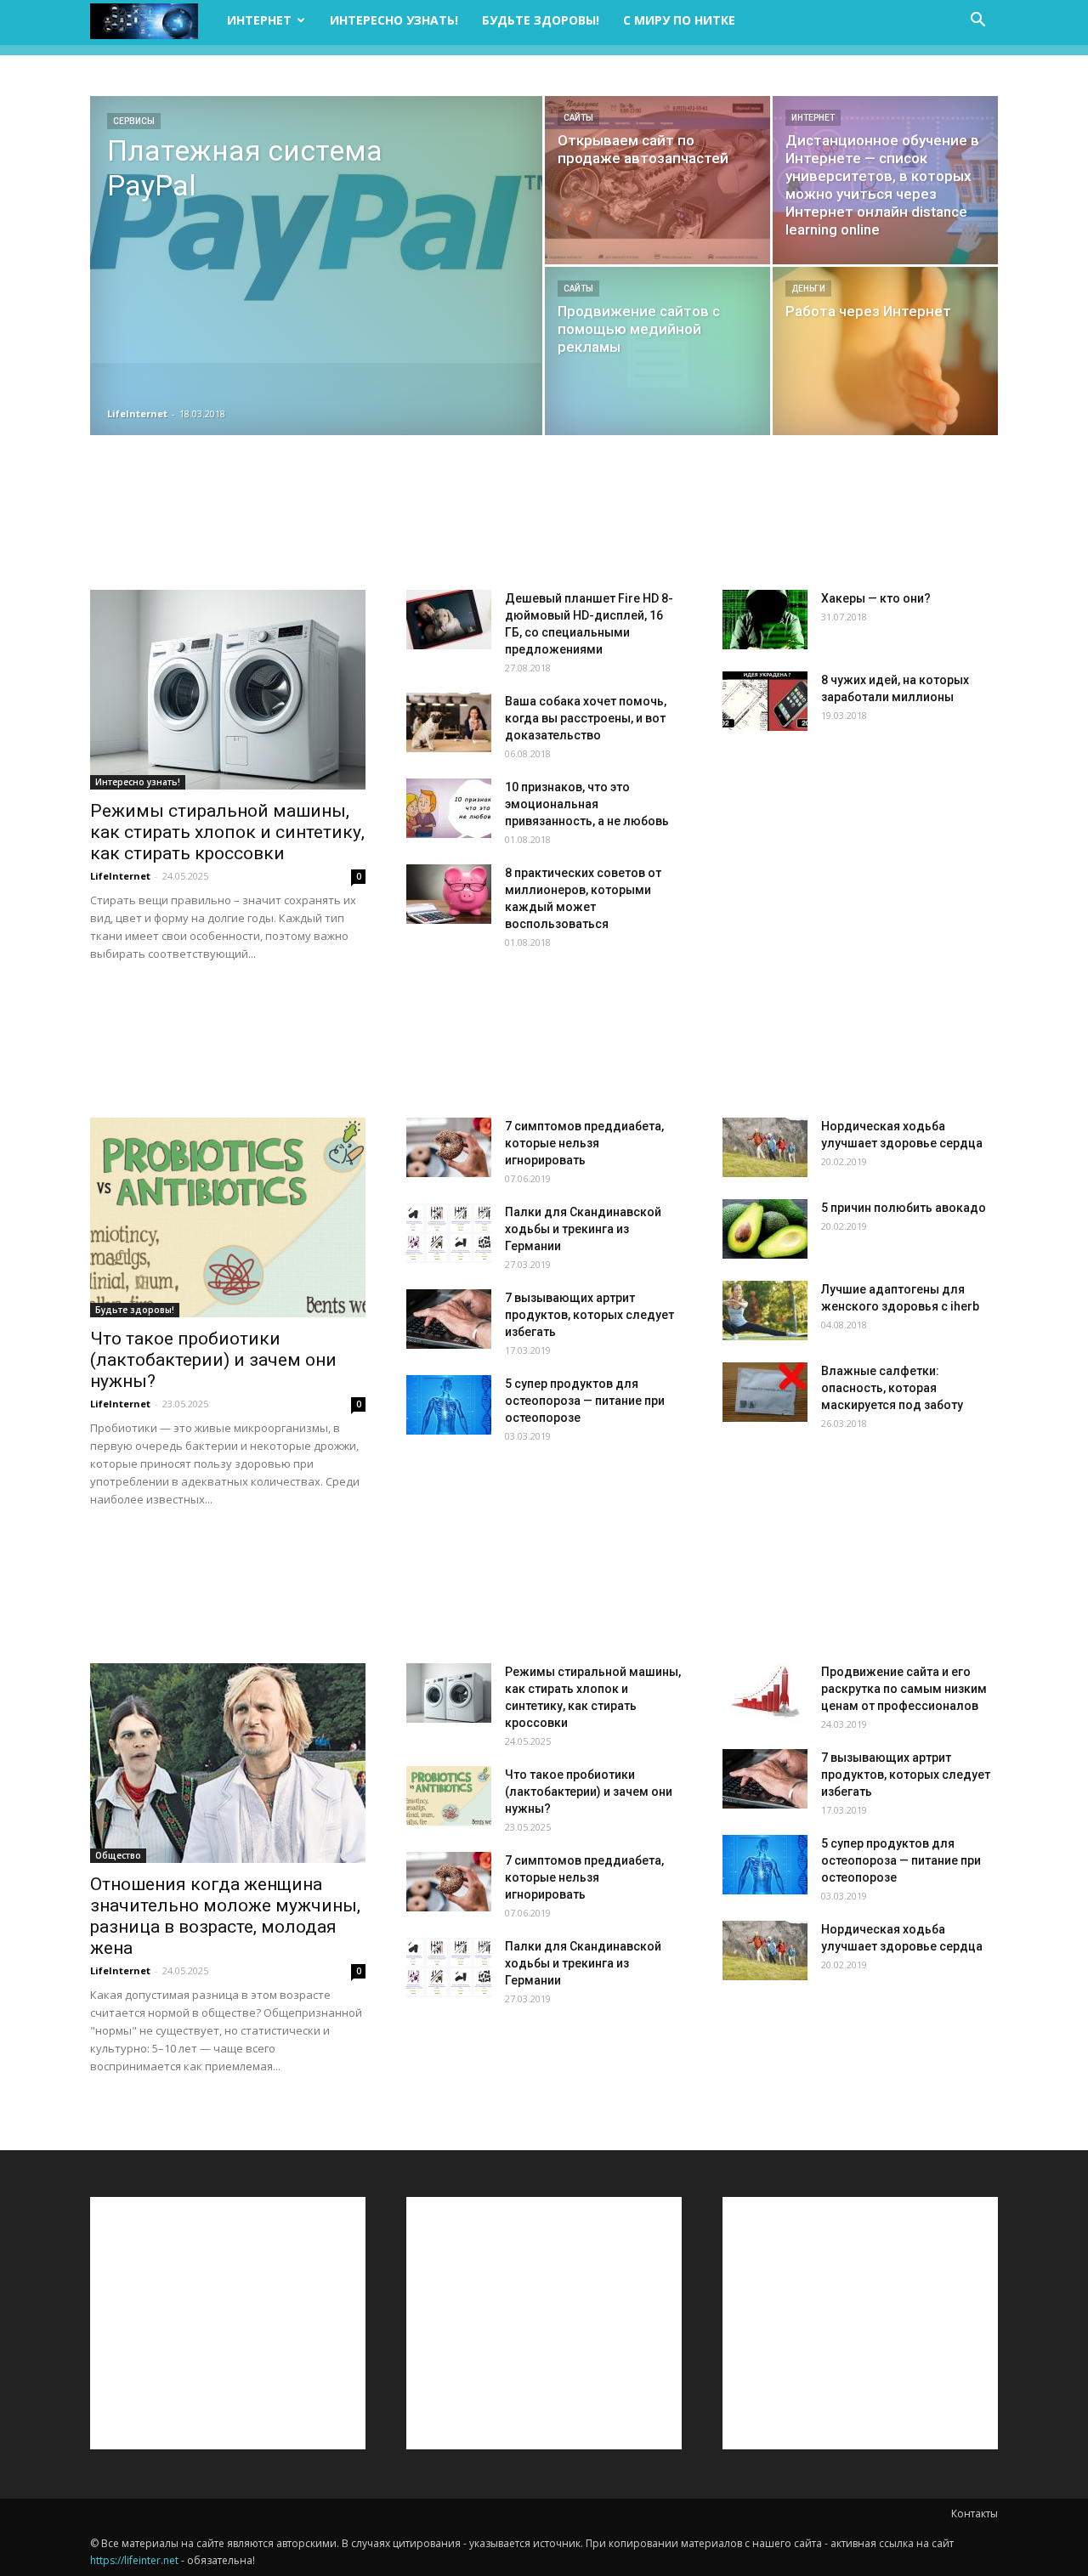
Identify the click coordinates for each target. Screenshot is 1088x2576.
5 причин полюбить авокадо (904, 1208)
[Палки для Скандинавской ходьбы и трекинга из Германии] (449, 1233)
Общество (118, 1855)
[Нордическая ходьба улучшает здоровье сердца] (765, 1147)
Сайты (578, 118)
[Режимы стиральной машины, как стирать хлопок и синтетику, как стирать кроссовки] (228, 690)
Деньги (808, 289)
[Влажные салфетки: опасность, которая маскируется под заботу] (765, 1392)
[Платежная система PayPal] (316, 229)
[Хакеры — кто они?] (765, 620)
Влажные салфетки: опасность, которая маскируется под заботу (892, 1388)
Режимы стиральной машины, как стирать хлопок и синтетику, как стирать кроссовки (227, 832)
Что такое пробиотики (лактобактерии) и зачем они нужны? (213, 1360)
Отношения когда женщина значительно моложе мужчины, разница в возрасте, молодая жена (225, 1916)
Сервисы (134, 121)
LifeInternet (137, 413)
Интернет (259, 20)
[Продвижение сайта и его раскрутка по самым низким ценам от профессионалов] (765, 1693)
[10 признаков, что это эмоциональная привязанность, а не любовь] (449, 808)
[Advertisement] (544, 514)
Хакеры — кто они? (876, 598)
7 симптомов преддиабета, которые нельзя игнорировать (584, 1143)
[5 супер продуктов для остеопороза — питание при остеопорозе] (449, 1405)
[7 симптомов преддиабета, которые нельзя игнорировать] (449, 1147)
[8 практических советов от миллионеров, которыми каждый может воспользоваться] (449, 894)
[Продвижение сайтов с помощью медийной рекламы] (657, 351)
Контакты (975, 2514)
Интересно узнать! (394, 20)
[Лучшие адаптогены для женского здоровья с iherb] (765, 1311)
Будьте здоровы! (541, 20)
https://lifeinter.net (134, 2560)
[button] (977, 22)
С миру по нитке (679, 20)
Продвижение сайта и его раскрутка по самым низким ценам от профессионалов (904, 1689)
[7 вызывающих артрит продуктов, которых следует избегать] (449, 1319)
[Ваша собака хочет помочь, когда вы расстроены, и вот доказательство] (449, 722)
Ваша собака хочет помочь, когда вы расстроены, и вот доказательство (586, 718)
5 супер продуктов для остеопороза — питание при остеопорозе (585, 1401)
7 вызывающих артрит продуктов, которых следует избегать (589, 1315)
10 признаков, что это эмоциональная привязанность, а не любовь (587, 804)
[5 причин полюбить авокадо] (765, 1229)
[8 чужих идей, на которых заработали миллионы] (765, 701)
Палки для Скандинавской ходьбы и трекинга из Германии (583, 1229)
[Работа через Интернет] (885, 351)
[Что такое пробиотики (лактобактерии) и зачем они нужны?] (228, 1217)
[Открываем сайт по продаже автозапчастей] (657, 180)
